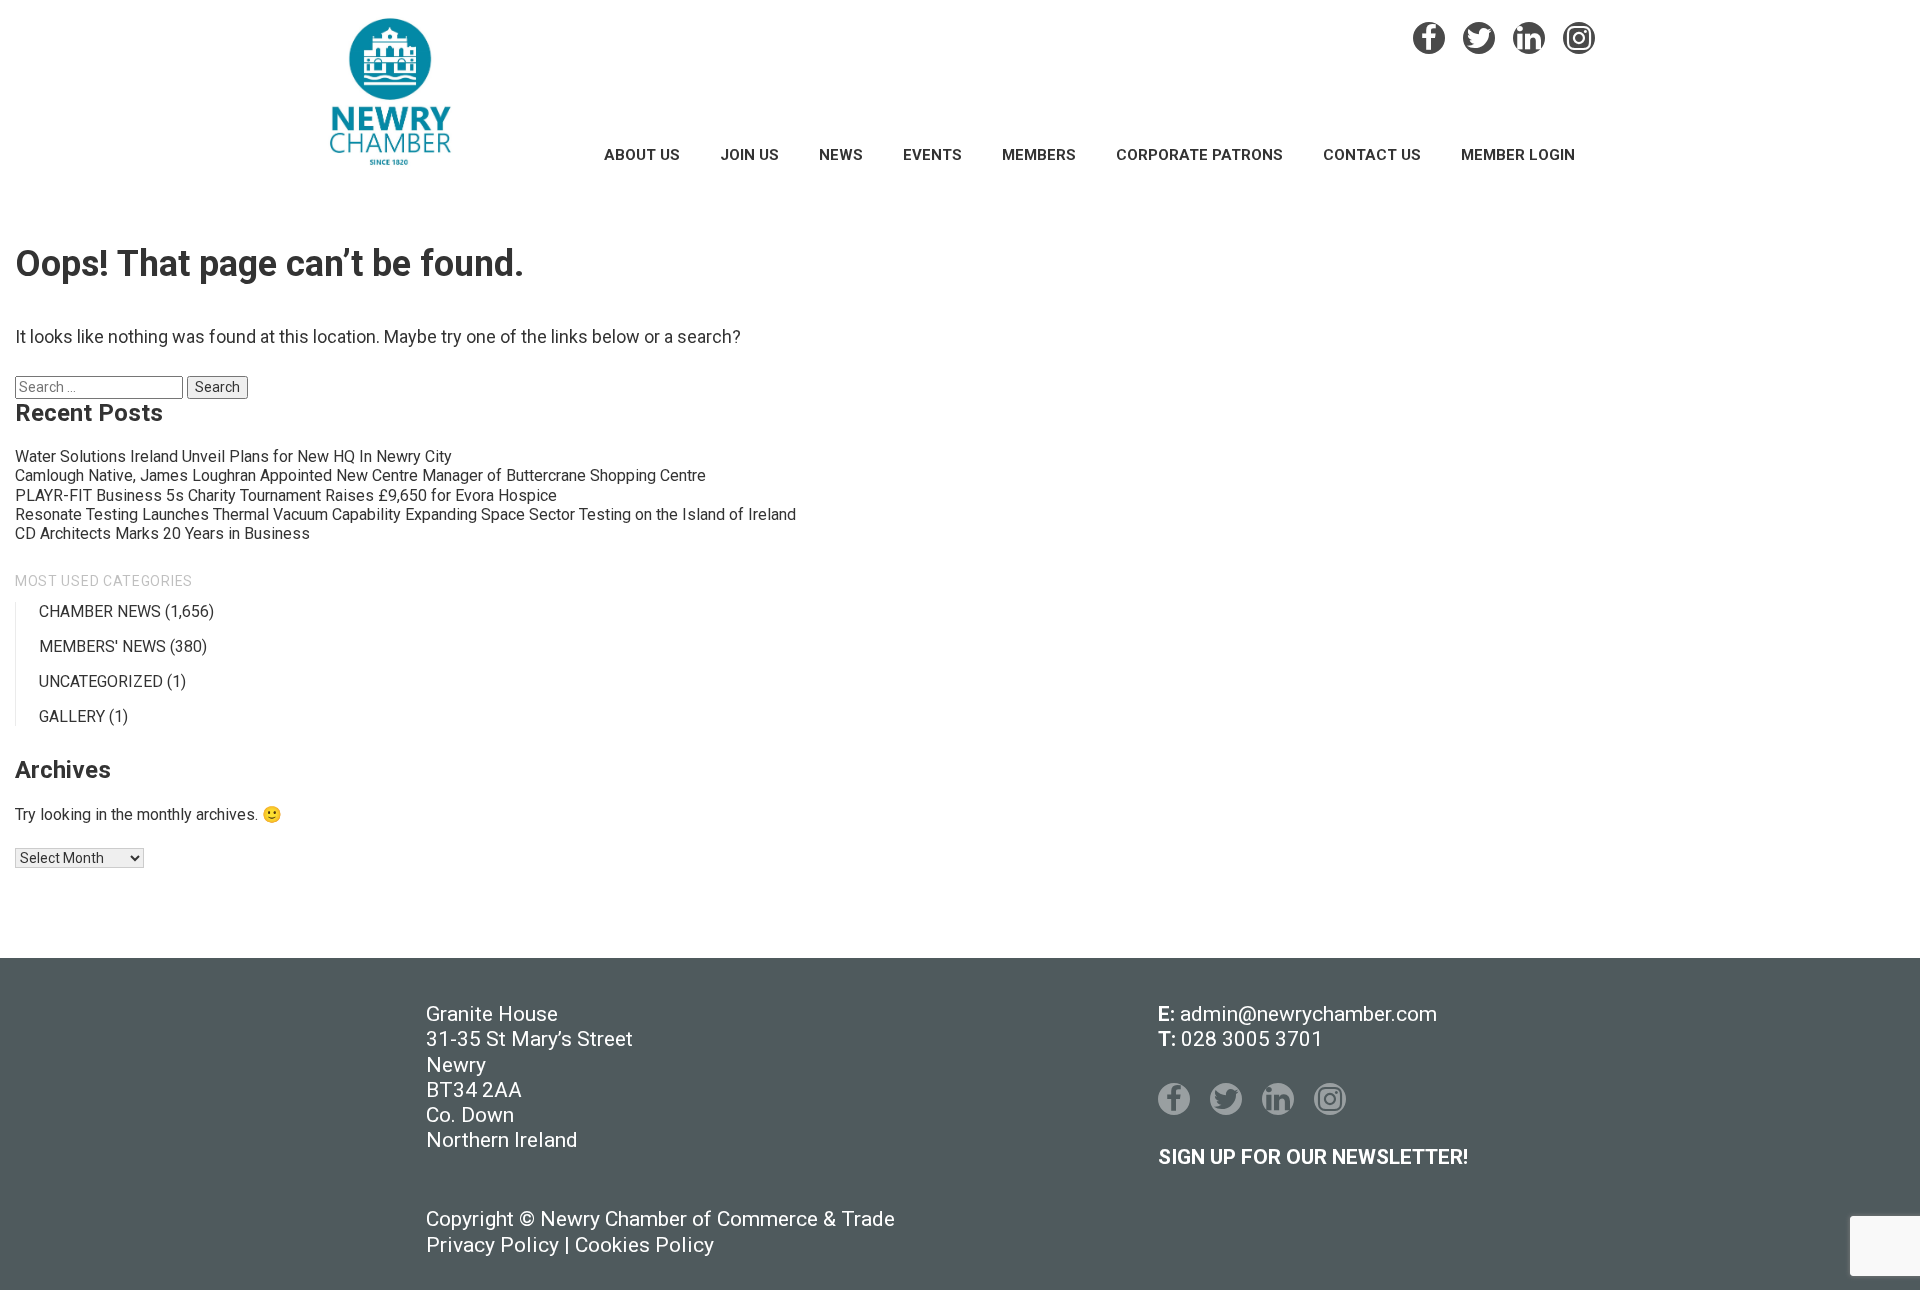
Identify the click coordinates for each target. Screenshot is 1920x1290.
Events (932, 155)
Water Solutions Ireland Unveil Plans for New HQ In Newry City (233, 456)
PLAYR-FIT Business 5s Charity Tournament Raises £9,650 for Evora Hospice (286, 495)
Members (1039, 155)
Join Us (749, 155)
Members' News (102, 646)
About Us (642, 155)
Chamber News (100, 611)
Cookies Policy (644, 1245)
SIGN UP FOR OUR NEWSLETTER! (1313, 1157)
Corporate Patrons (1199, 155)
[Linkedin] (1529, 38)
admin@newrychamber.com (1308, 1014)
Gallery (72, 716)
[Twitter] (1479, 38)
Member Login (1518, 155)
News (841, 155)
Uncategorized (101, 681)
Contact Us (1372, 155)
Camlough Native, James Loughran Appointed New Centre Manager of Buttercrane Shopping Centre (360, 475)
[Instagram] (1579, 38)
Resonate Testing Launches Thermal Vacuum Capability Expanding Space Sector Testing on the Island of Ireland (405, 514)
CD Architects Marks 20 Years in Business (162, 533)
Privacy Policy (492, 1245)
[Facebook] (1429, 38)
